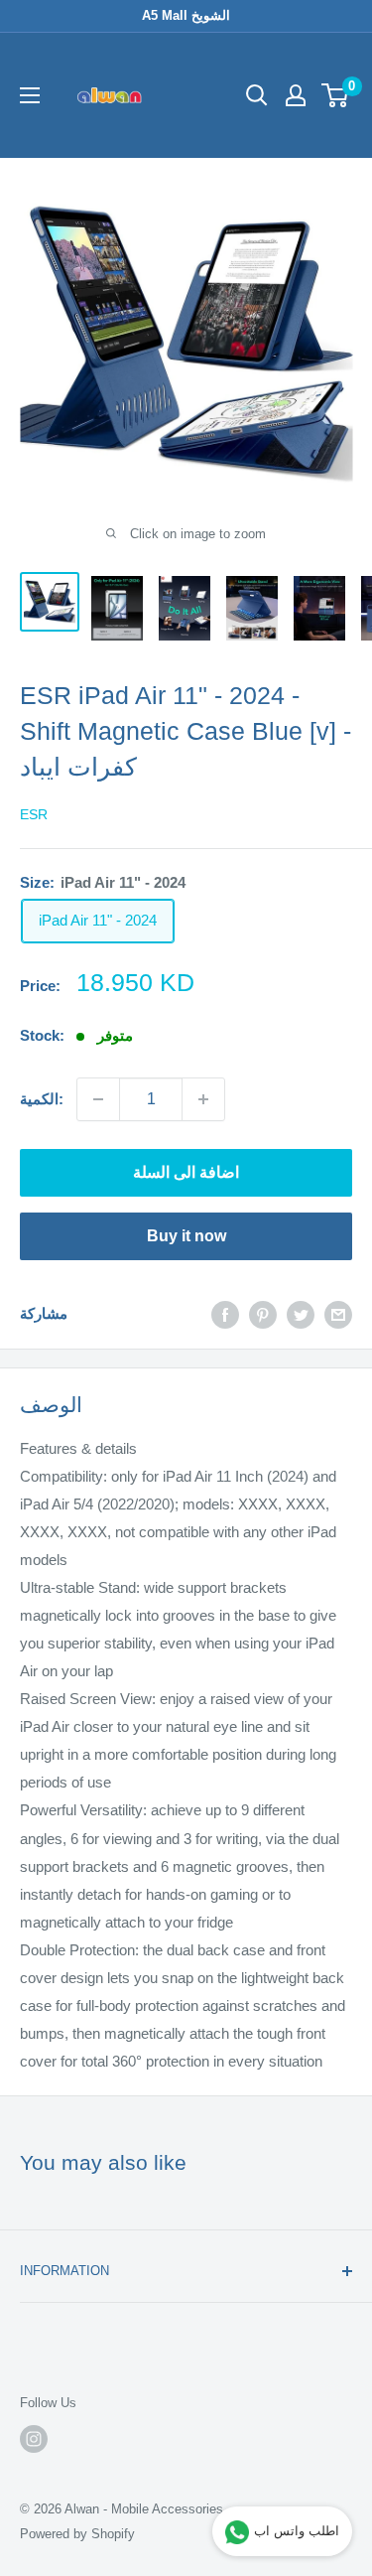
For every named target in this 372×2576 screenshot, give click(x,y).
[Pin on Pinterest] (263, 1314)
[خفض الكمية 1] (98, 1099)
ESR (34, 814)
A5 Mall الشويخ (186, 15)
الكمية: (42, 1099)
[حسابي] (296, 95)
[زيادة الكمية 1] (203, 1099)
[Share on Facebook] (225, 1314)
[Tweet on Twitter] (301, 1314)
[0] (336, 95)
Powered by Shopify (77, 2534)
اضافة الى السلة (186, 1172)
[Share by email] (338, 1314)
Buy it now (186, 1236)
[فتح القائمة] (30, 95)
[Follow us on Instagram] (34, 2439)
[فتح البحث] (257, 95)
